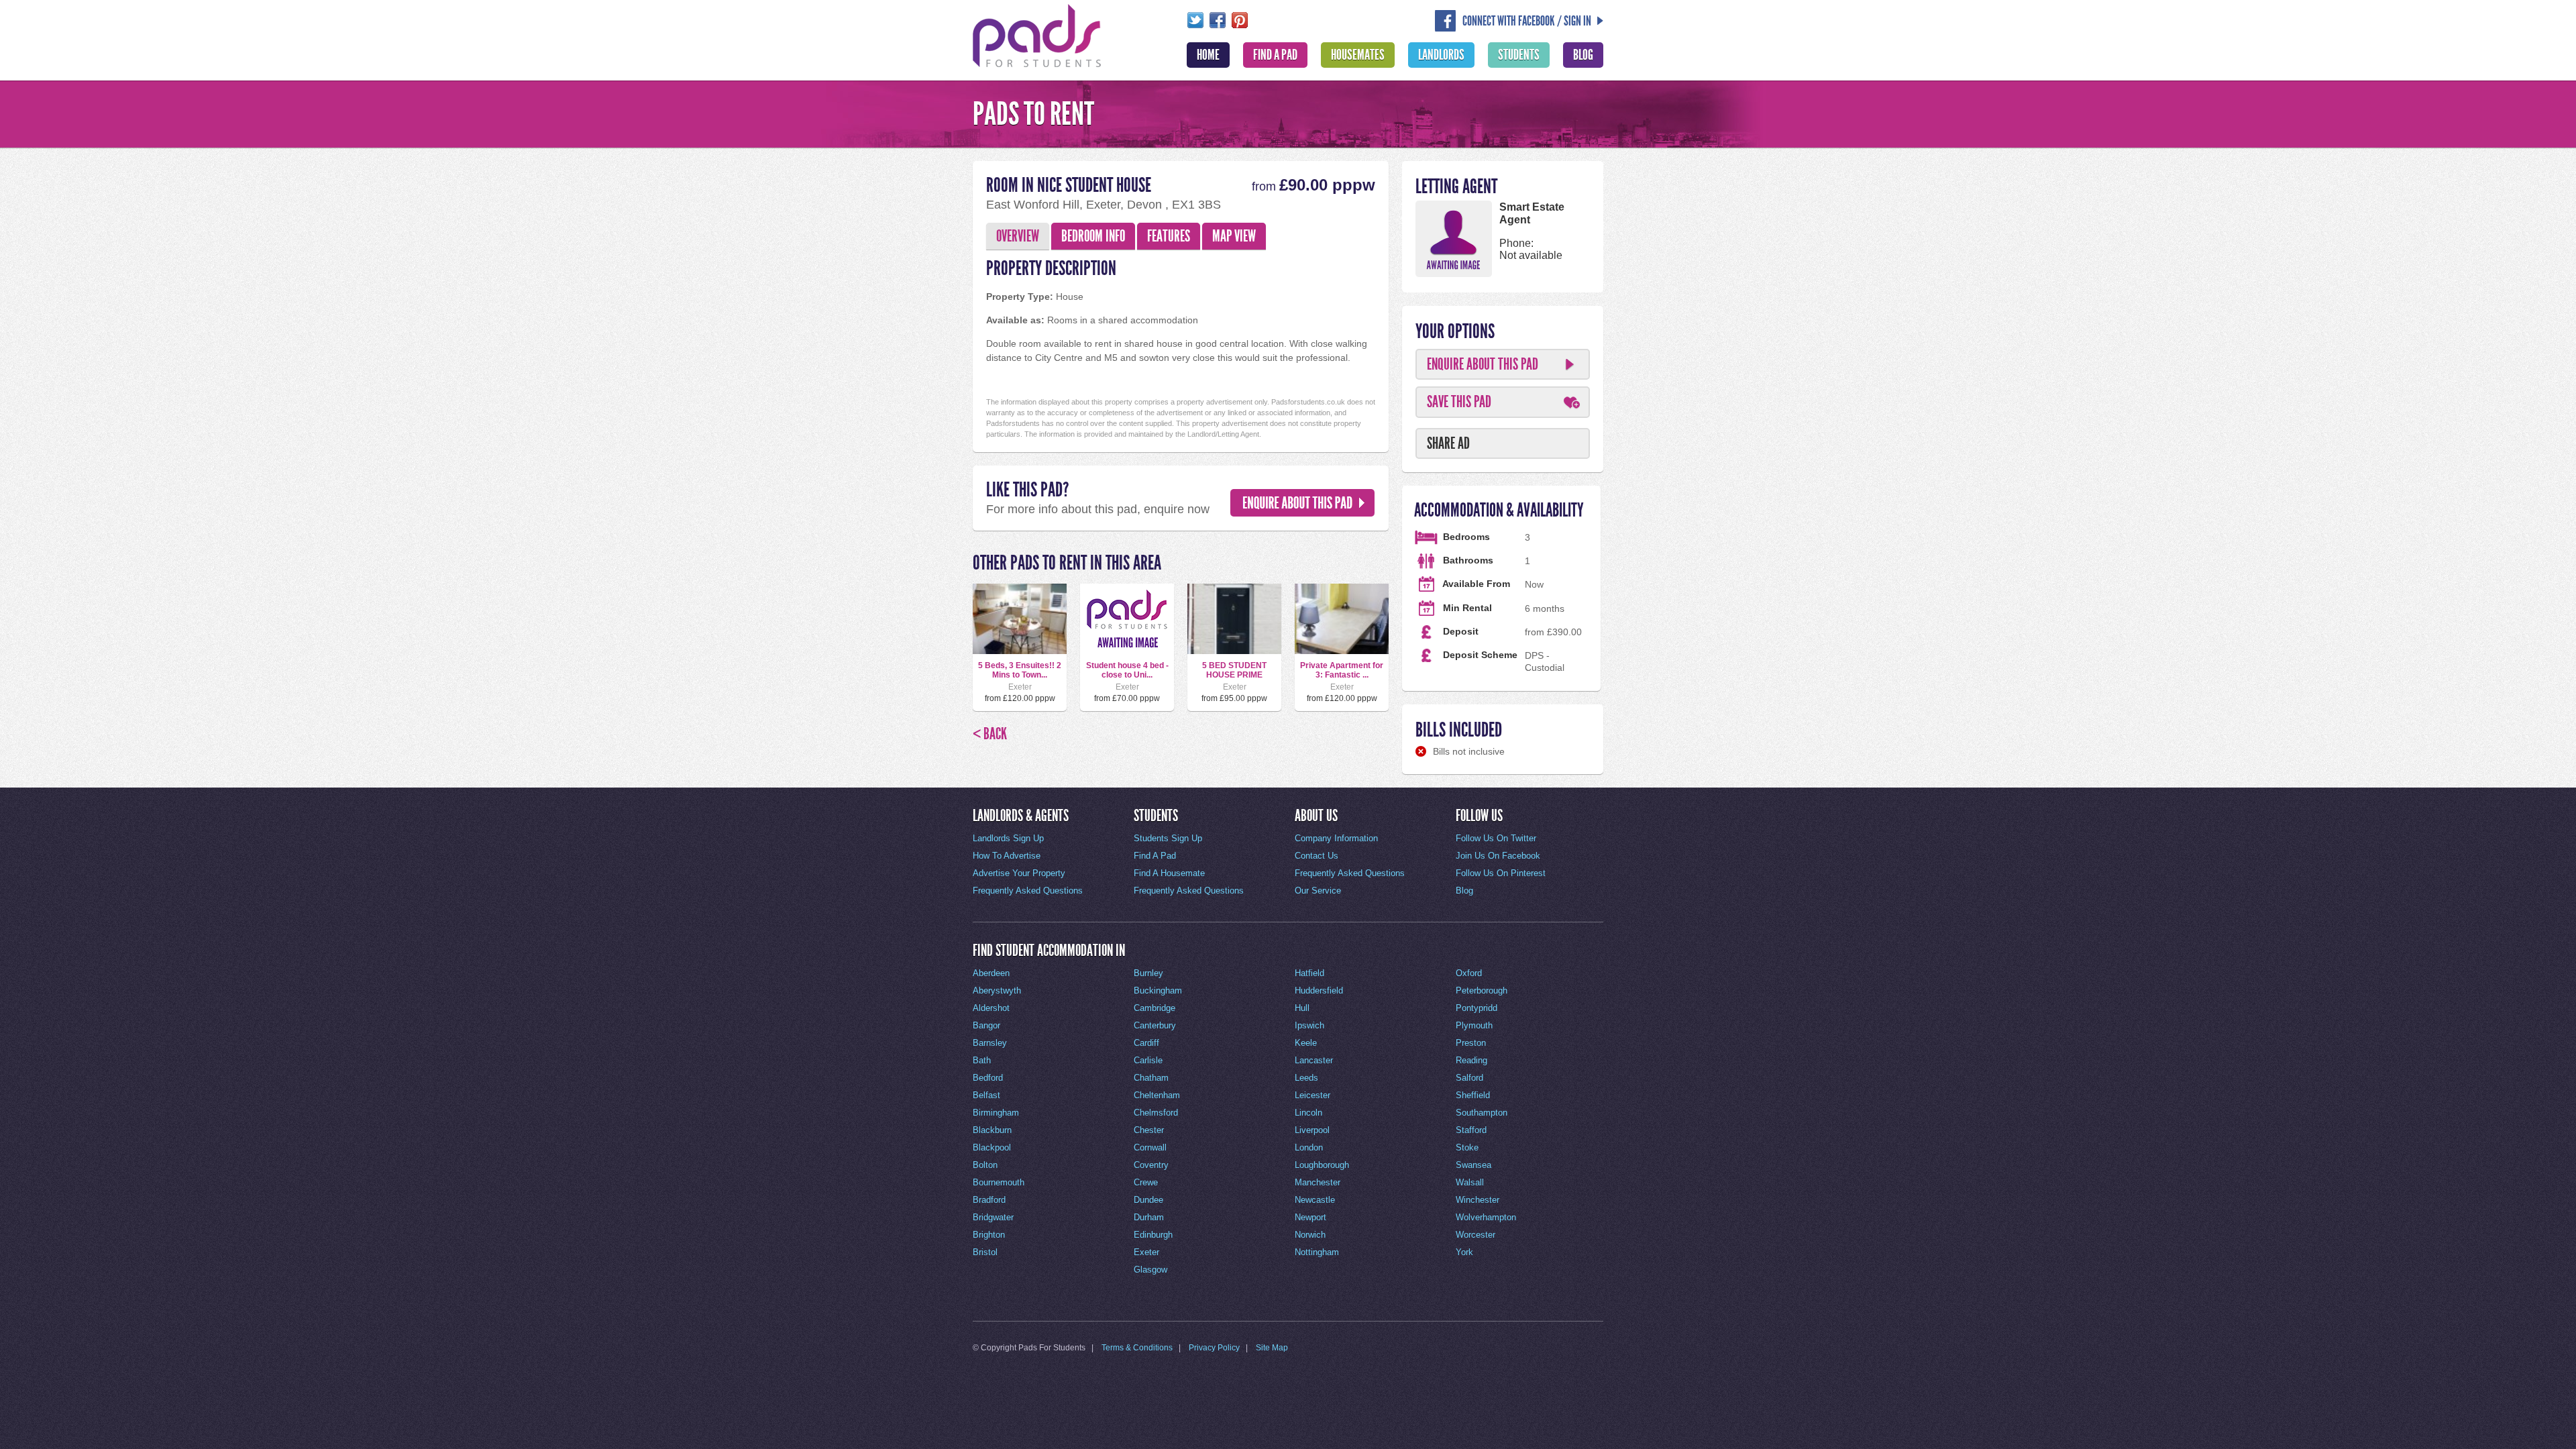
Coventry (1151, 1165)
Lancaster (1314, 1060)
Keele (1306, 1043)
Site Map (1272, 1348)
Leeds (1306, 1078)
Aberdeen (991, 973)
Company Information (1336, 838)
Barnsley (990, 1043)
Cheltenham (1157, 1095)
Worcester (1475, 1235)
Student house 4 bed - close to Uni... (1127, 670)
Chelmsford (1156, 1113)
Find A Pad (1275, 55)
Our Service (1318, 891)
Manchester (1318, 1182)
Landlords (1441, 55)
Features (1169, 236)
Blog (1583, 55)
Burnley (1148, 973)
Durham (1149, 1217)
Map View (1234, 236)
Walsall (1470, 1182)
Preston (1471, 1043)
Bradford (989, 1200)
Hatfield (1309, 973)
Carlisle (1148, 1060)
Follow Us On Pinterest (1501, 873)
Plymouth (1474, 1025)
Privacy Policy (1214, 1348)
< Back (990, 734)
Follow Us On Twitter (1496, 838)
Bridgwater (993, 1217)
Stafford (1471, 1130)
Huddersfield (1319, 990)
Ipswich (1309, 1025)
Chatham (1151, 1078)
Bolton (985, 1165)
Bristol (985, 1252)
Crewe (1146, 1182)
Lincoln (1308, 1113)
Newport (1310, 1217)
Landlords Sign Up (1008, 838)
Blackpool (992, 1147)
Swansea (1473, 1165)
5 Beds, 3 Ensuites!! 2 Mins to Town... (1020, 670)
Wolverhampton (1486, 1217)
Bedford (988, 1078)
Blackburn (992, 1130)
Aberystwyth (997, 990)
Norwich (1310, 1235)
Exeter (1146, 1252)
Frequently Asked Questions (1028, 891)
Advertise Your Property (1019, 873)
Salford (1469, 1078)
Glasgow (1150, 1270)
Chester (1149, 1130)
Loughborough (1322, 1165)
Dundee (1148, 1200)
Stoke (1467, 1147)
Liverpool (1312, 1130)
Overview (1018, 236)
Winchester (1478, 1200)
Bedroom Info (1093, 236)
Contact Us (1317, 856)
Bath (982, 1060)
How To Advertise (1007, 856)
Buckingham (1158, 990)
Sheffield (1473, 1095)
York (1464, 1252)
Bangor (986, 1025)
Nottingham (1317, 1252)
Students (1519, 55)
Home (1208, 55)
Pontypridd (1477, 1008)
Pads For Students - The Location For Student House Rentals (1037, 34)
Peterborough (1482, 990)
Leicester (1312, 1095)
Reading (1471, 1060)
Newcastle (1315, 1200)
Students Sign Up (1168, 838)
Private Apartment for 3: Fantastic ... (1342, 670)
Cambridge (1155, 1008)
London (1309, 1147)
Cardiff (1146, 1043)
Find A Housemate (1169, 873)
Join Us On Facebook (1498, 856)
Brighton (989, 1235)
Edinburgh (1153, 1235)
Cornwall (1150, 1147)
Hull (1302, 1008)
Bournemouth (999, 1182)
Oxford (1469, 973)
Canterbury (1155, 1025)
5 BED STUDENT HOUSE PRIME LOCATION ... (1234, 675)
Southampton (1482, 1113)
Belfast (986, 1095)
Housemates (1358, 55)
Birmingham (996, 1113)
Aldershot (991, 1008)
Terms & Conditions (1137, 1348)
